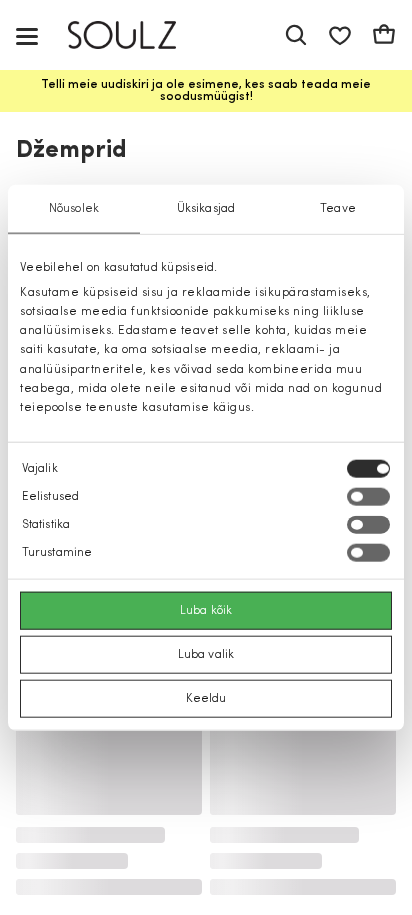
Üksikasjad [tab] (206, 208)
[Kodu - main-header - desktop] (136, 35)
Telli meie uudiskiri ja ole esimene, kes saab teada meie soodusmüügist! (206, 91)
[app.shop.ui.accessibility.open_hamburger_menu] (27, 35)
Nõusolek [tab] (74, 208)
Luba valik (206, 655)
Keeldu (206, 699)
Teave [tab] (338, 208)
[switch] (368, 497)
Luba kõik (206, 611)
